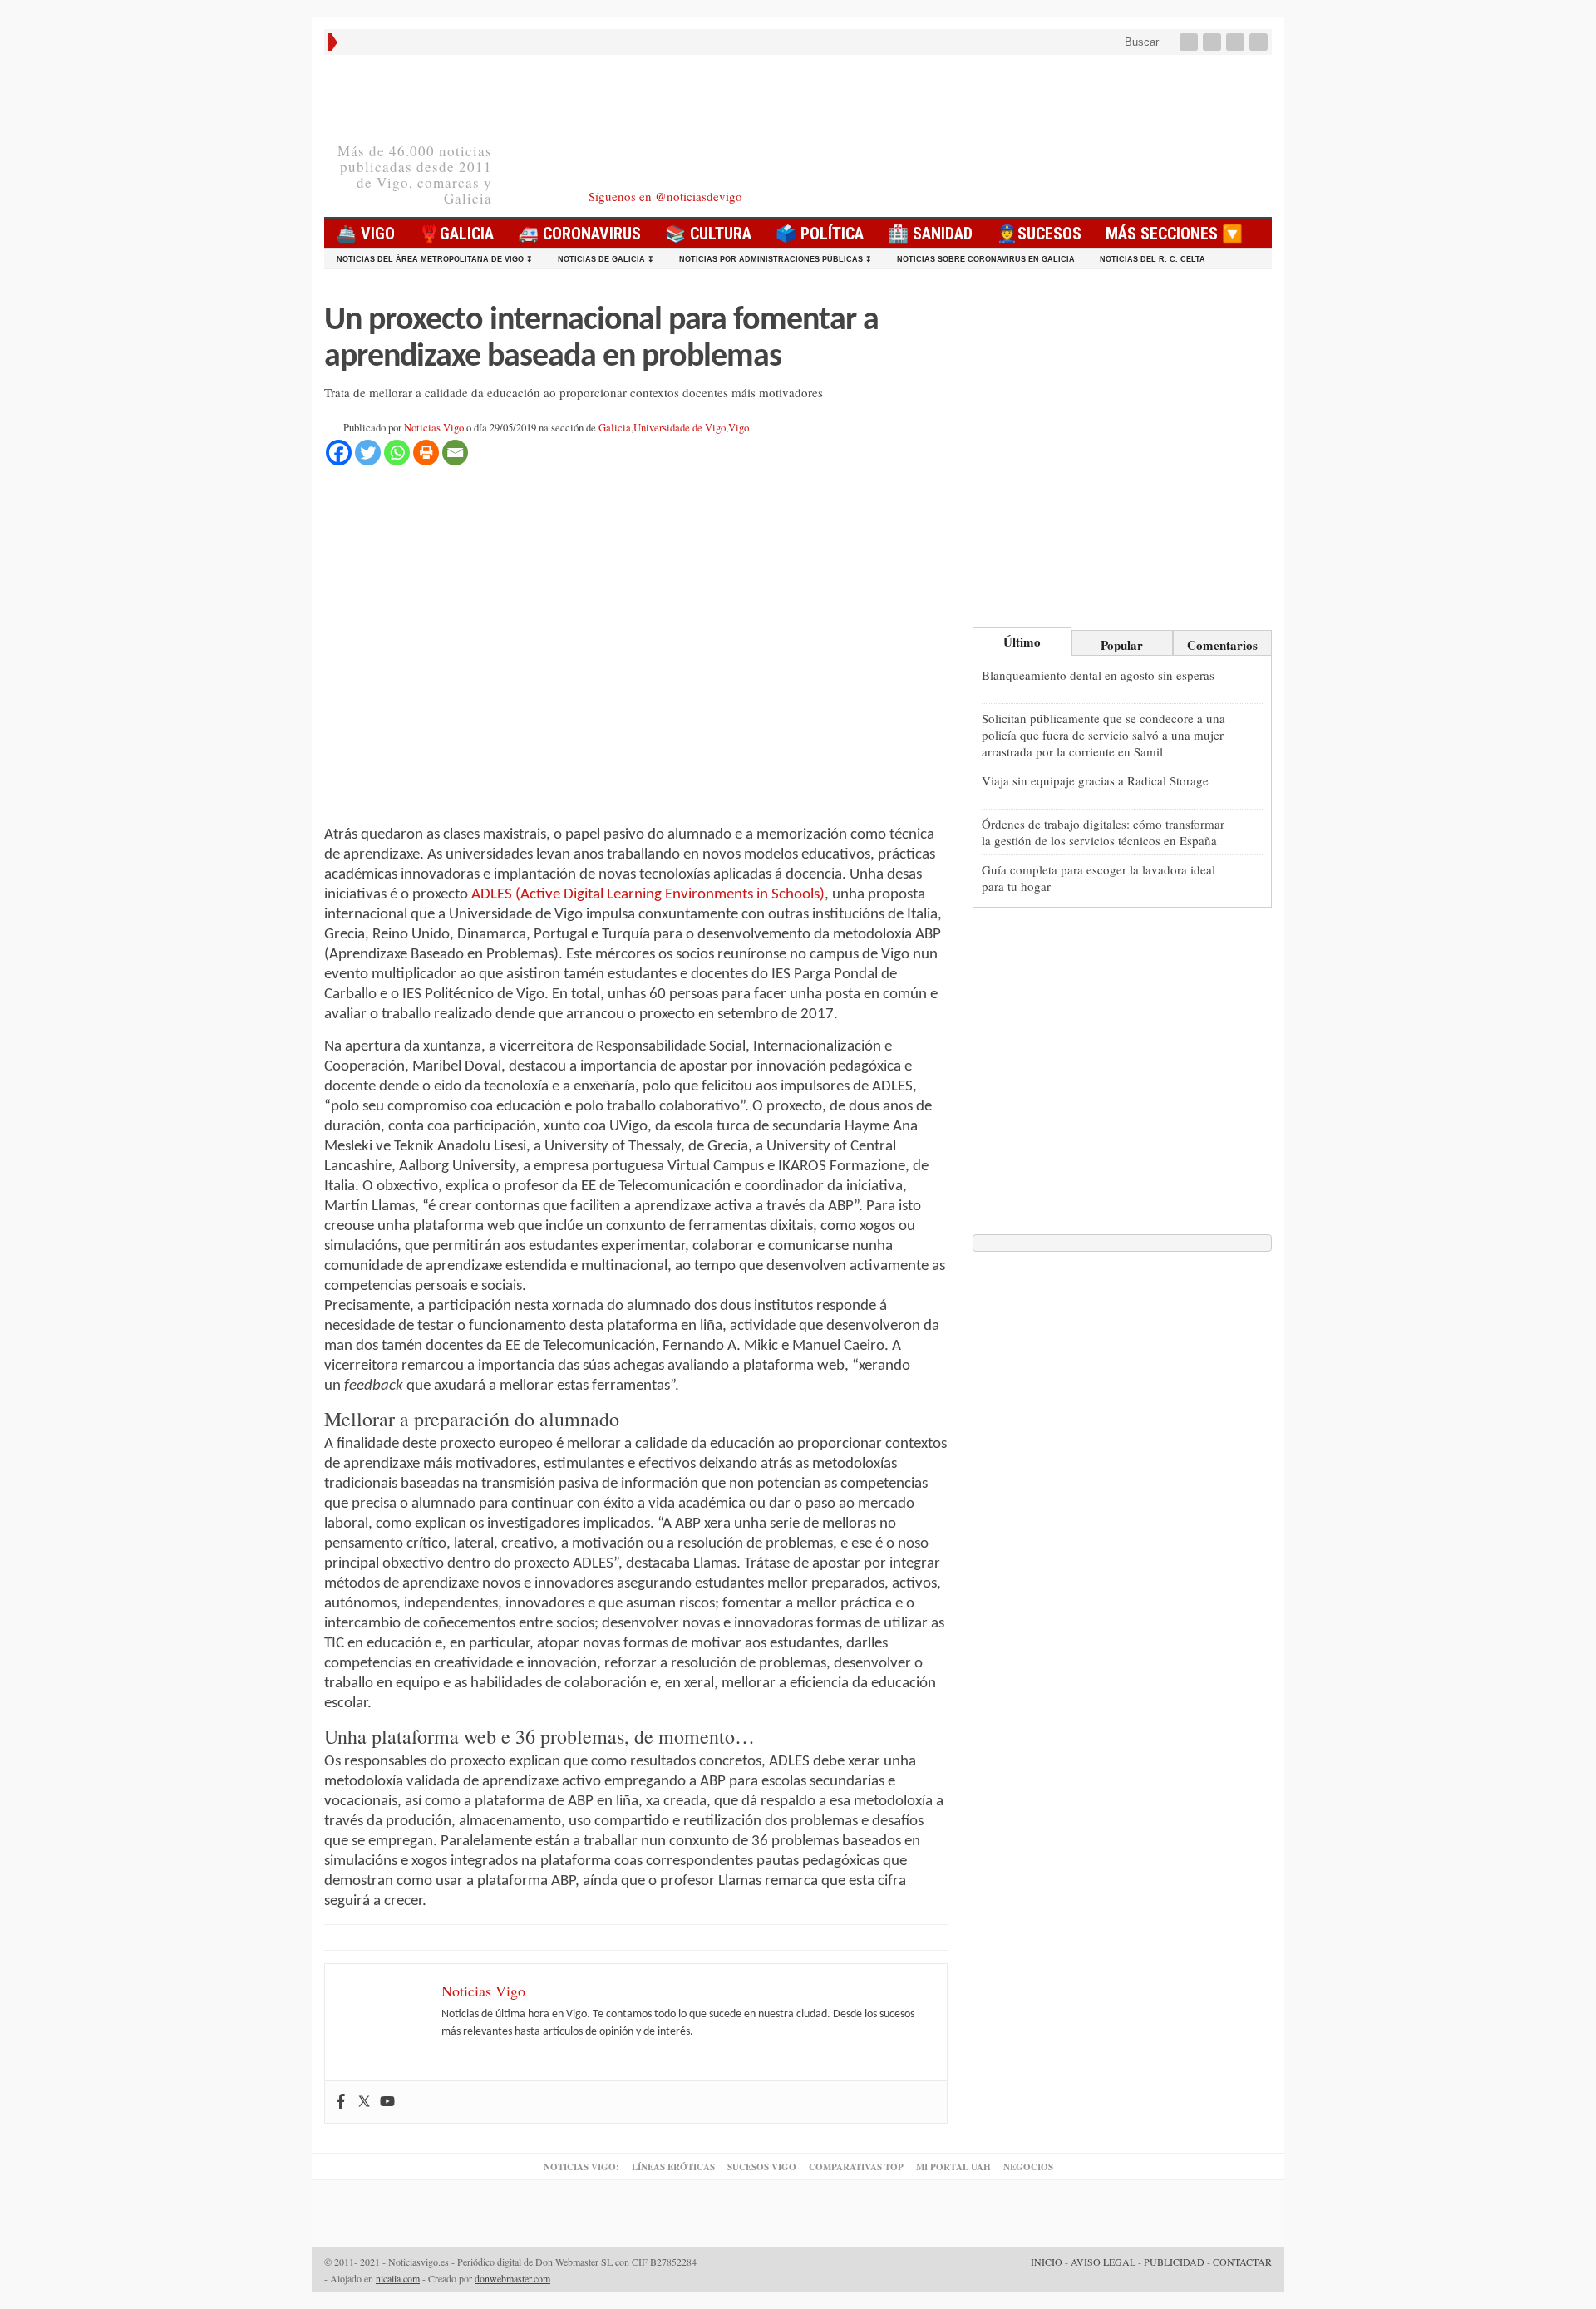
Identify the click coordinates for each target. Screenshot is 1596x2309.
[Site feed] (1260, 42)
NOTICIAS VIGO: (581, 2167)
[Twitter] (1214, 42)
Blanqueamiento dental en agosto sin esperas (1098, 675)
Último (1022, 642)
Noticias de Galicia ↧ (606, 259)
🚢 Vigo (365, 234)
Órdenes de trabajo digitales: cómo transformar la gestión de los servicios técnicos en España (1103, 832)
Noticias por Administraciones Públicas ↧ (776, 259)
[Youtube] (1237, 42)
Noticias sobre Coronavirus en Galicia (986, 259)
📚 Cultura (708, 234)
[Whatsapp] (397, 453)
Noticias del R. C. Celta (1153, 259)
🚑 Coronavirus (579, 234)
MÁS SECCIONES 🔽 (1174, 234)
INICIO (1047, 2262)
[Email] (455, 453)
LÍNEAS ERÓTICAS (673, 2167)
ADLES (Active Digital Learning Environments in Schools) (648, 895)
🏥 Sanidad (930, 234)
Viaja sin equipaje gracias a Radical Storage (1095, 780)
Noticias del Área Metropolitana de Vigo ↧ (435, 259)
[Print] (426, 453)
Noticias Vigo (434, 428)
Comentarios (1222, 645)
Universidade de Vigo (680, 428)
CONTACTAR (1242, 2262)
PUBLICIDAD (1174, 2262)
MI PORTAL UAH (953, 2167)
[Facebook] (1190, 42)
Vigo (739, 428)
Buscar (1140, 42)
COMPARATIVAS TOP (856, 2167)
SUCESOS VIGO (762, 2167)
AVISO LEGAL (1103, 2262)
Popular (1122, 645)
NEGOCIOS (1028, 2167)
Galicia (615, 428)
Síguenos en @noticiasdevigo (665, 196)
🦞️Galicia (456, 234)
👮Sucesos (1039, 234)
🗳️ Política (820, 234)
